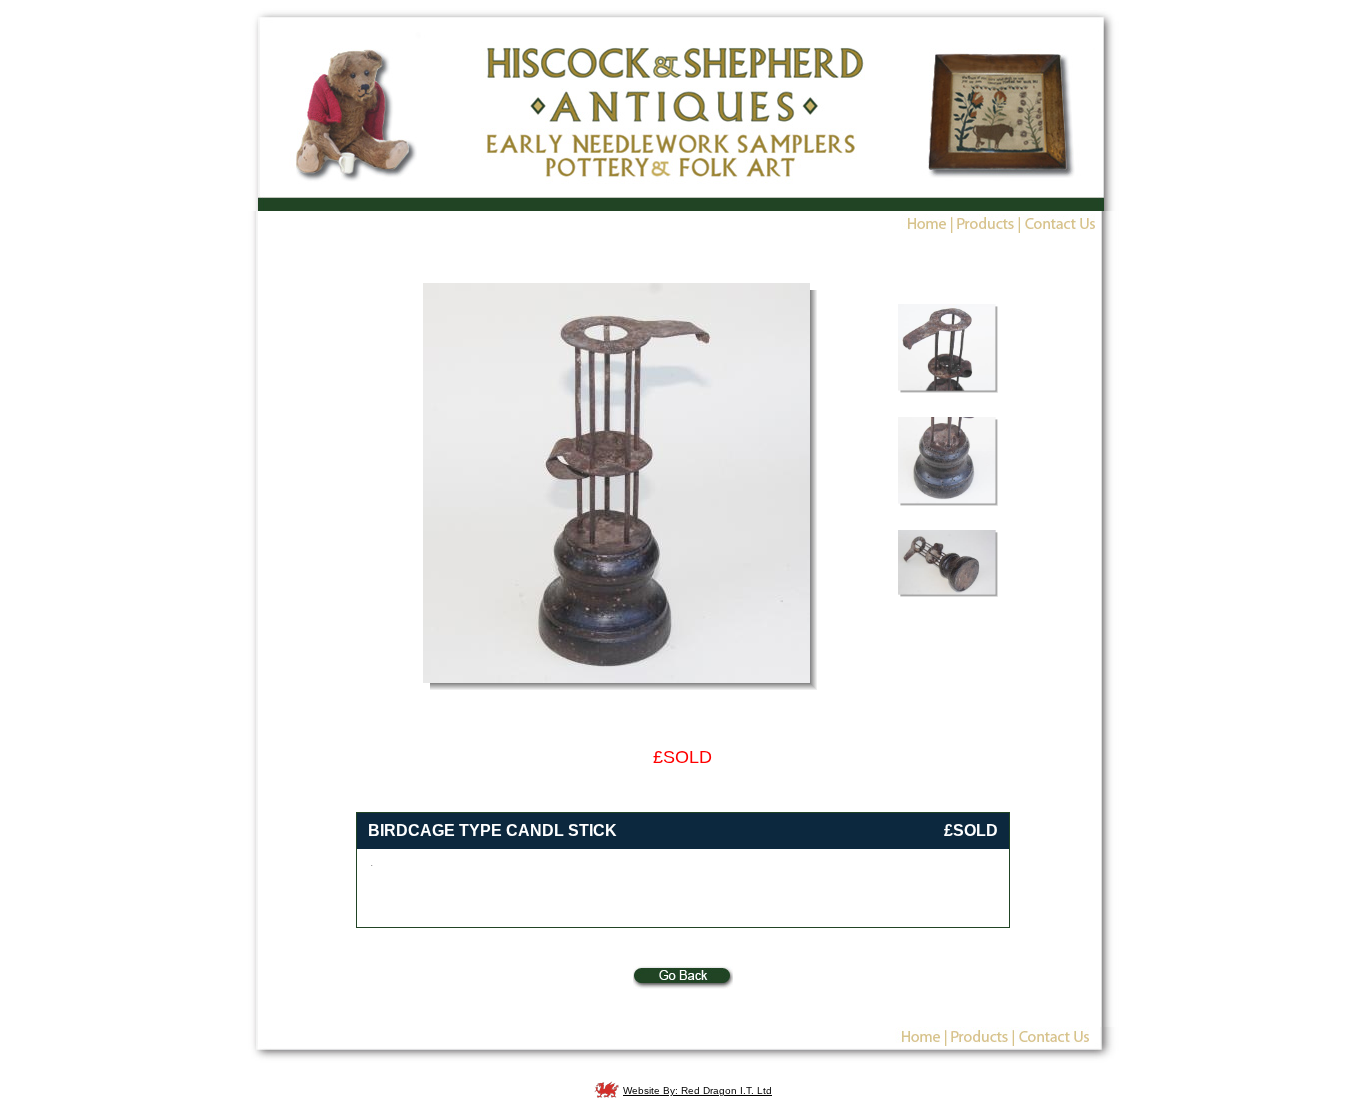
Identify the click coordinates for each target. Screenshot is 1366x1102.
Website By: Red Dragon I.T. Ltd (697, 1090)
